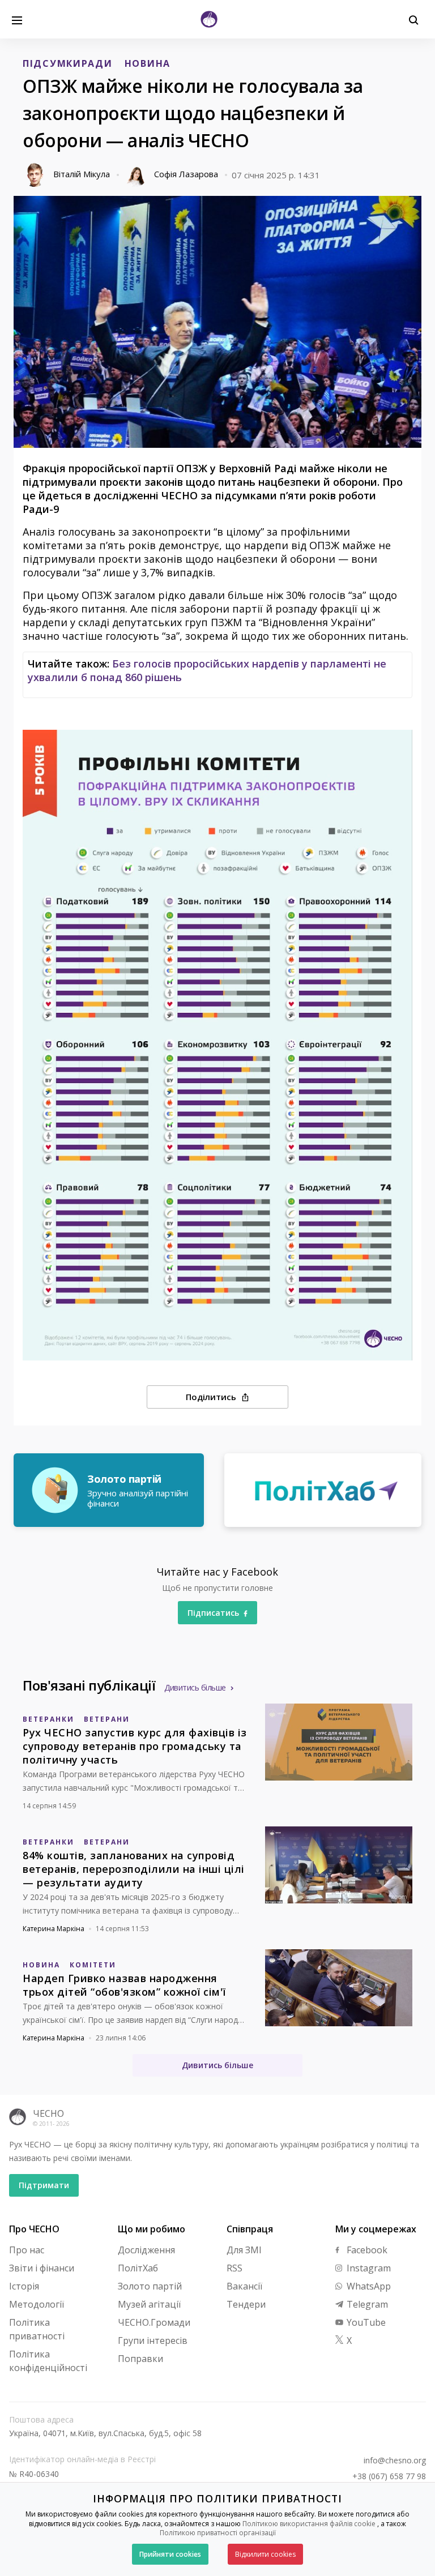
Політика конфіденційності (48, 2361)
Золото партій (150, 2286)
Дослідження (146, 2250)
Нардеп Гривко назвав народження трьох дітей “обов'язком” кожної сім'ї (124, 1985)
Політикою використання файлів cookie (309, 2524)
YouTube (365, 2322)
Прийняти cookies (170, 2554)
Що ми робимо (152, 2229)
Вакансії (244, 2286)
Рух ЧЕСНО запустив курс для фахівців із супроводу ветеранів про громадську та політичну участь (135, 1746)
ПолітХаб (138, 2268)
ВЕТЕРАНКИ (48, 1719)
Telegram (366, 2304)
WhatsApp (368, 2286)
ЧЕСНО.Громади (154, 2322)
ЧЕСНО (48, 2113)
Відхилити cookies (265, 2554)
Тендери (246, 2304)
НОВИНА (148, 63)
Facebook (366, 2250)
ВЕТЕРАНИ (107, 1719)
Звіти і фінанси (42, 2268)
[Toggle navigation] (17, 19)
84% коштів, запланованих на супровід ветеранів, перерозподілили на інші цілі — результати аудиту (134, 1869)
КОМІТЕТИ (93, 1965)
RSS (234, 2268)
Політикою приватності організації (218, 2533)
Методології (37, 2304)
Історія (24, 2286)
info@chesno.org (395, 2461)
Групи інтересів (153, 2340)
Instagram (368, 2268)
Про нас (27, 2250)
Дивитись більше (195, 1687)
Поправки (140, 2359)
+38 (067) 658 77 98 (389, 2476)
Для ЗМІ (244, 2250)
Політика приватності (37, 2329)
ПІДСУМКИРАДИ (68, 63)
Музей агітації (149, 2304)
